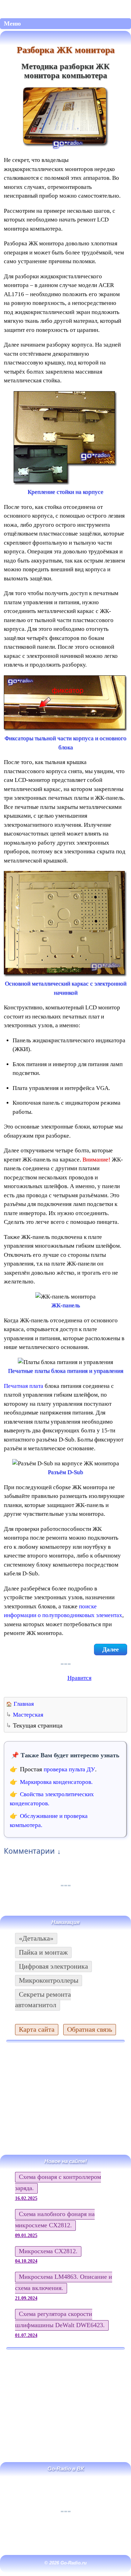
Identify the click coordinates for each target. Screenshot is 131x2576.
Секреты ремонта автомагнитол (43, 1999)
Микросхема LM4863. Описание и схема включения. (64, 2282)
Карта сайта (37, 2029)
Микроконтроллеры (49, 1980)
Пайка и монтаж (43, 1952)
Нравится (79, 1678)
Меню (12, 23)
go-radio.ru (65, 8)
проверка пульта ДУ (69, 1769)
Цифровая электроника (53, 1966)
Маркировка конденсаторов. (56, 1782)
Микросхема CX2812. (48, 2251)
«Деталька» (36, 1938)
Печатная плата (24, 1386)
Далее (111, 1649)
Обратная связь (90, 2029)
